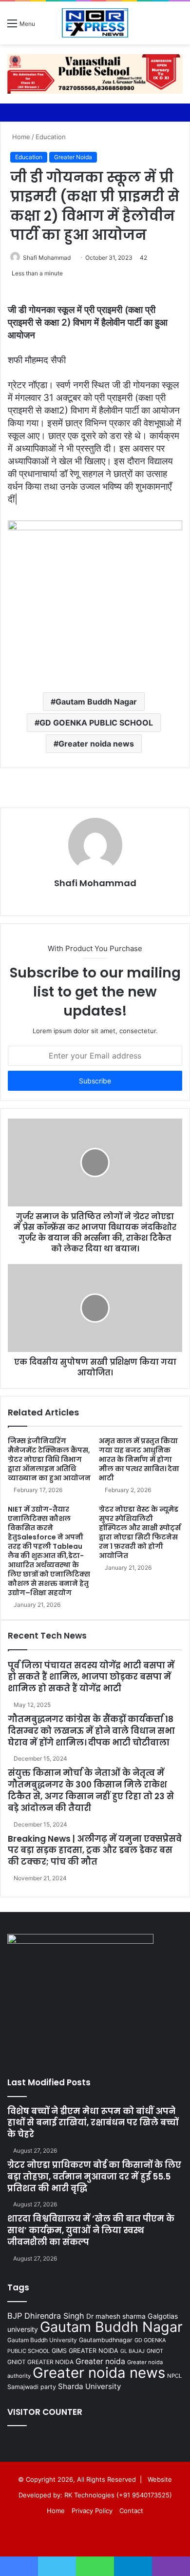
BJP (15, 2316)
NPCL (174, 2376)
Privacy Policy (92, 2511)
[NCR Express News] (95, 23)
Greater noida (100, 2361)
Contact (131, 2511)
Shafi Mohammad (47, 258)
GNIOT (155, 2351)
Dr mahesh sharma (116, 2316)
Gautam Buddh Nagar (96, 702)
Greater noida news (96, 744)
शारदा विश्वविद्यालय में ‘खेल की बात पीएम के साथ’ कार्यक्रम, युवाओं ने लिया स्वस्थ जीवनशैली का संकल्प (91, 2230)
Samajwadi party (32, 2387)
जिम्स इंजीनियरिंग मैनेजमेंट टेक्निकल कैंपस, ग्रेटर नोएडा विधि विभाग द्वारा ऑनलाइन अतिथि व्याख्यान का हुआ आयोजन (49, 1459)
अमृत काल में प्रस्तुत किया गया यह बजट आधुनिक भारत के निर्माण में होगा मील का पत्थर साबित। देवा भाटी (139, 1459)
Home (20, 137)
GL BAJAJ (133, 2351)
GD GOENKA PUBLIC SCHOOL (96, 723)
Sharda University (89, 2386)
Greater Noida (73, 157)
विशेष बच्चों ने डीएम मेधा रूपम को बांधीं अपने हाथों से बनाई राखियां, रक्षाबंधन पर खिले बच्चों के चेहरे (93, 2123)
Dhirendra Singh (54, 2316)
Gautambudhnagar (106, 2340)
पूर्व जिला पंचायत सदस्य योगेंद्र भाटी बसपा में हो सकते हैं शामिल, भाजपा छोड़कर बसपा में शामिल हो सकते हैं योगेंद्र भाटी (91, 1677)
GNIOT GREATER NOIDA (40, 2362)
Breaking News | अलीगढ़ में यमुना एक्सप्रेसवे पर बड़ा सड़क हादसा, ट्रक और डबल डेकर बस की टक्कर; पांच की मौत (95, 1850)
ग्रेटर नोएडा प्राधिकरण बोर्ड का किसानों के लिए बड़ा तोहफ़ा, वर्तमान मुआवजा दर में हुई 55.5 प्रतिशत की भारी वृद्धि (94, 2177)
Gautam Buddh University (42, 2340)
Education (51, 137)
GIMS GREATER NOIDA (85, 2351)
